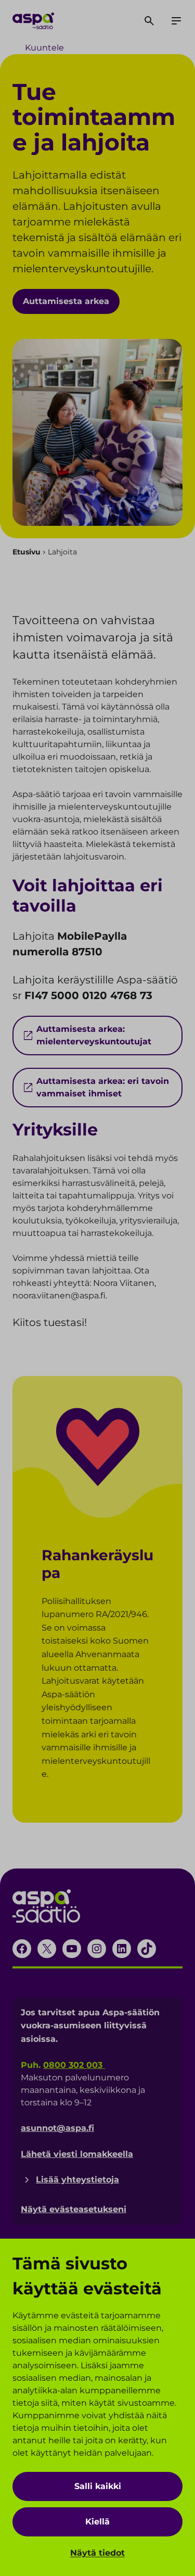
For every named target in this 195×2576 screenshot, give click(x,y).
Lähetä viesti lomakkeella (77, 2154)
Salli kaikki (98, 2486)
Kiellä (97, 2522)
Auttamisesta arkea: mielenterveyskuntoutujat (94, 1035)
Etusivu (27, 552)
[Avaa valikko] (176, 21)
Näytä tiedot (97, 2553)
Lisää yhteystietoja (77, 2180)
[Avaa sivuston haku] (149, 21)
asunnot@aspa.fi (57, 2128)
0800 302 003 (74, 2065)
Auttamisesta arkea (66, 301)
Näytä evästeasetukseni (74, 2209)
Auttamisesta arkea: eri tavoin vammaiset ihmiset (103, 1087)
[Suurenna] (126, 1421)
